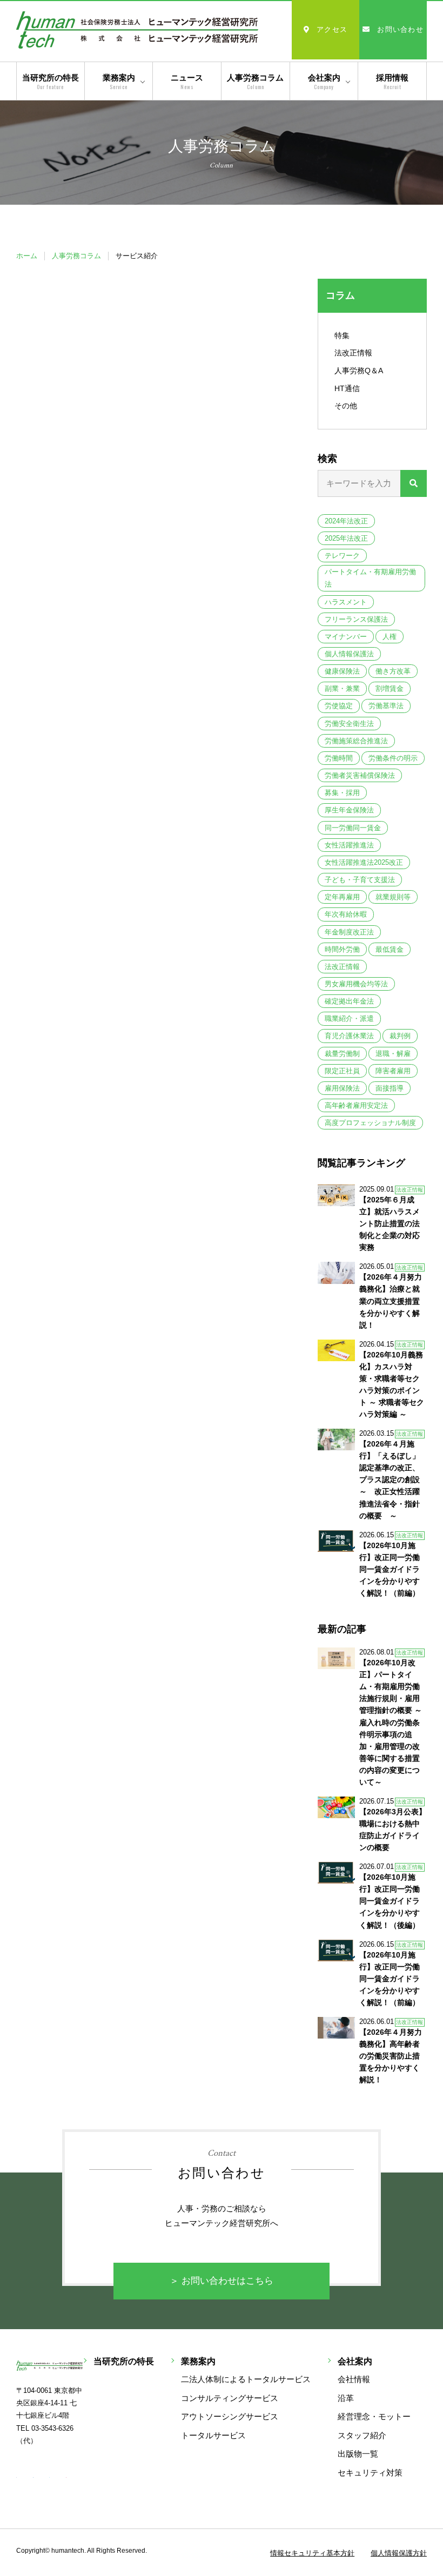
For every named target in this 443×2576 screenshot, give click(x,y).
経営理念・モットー (374, 2416)
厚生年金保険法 (349, 810)
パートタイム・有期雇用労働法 (370, 578)
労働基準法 (386, 706)
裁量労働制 (342, 1054)
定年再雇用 (342, 897)
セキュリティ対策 (370, 2473)
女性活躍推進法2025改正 (364, 862)
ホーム (27, 256)
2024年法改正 (346, 521)
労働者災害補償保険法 (360, 775)
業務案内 (119, 82)
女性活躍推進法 (349, 845)
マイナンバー (346, 637)
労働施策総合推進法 (356, 741)
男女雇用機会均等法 (356, 984)
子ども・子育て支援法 (360, 880)
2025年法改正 (346, 538)
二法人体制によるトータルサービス (246, 2379)
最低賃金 (390, 949)
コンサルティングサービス (230, 2398)
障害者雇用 (393, 1071)
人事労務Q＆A (359, 371)
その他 (346, 406)
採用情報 (392, 82)
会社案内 (324, 82)
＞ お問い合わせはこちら (222, 2281)
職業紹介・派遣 (349, 1018)
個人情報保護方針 (399, 2553)
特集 (342, 335)
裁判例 (400, 1036)
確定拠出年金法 (349, 1001)
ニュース (187, 82)
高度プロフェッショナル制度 (370, 1123)
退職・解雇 (393, 1054)
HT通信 (347, 388)
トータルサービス (213, 2435)
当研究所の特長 (51, 82)
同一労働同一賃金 (353, 828)
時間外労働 (342, 949)
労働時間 (339, 758)
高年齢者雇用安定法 (356, 1105)
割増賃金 (390, 688)
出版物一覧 (358, 2454)
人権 (390, 637)
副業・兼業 (342, 688)
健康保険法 (342, 671)
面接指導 (390, 1088)
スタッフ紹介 (362, 2435)
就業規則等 (393, 897)
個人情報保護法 (349, 654)
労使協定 (339, 706)
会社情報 (354, 2379)
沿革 (346, 2398)
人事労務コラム (255, 82)
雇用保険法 (342, 1088)
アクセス (332, 29)
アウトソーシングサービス (230, 2416)
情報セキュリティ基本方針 (312, 2553)
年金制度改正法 (349, 932)
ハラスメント (346, 602)
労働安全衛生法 (349, 724)
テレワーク (342, 556)
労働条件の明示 (393, 758)
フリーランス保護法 (356, 619)
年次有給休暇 (346, 914)
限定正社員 (342, 1071)
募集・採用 (342, 793)
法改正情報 (353, 353)
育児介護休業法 (349, 1036)
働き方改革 (393, 671)
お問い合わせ (400, 29)
